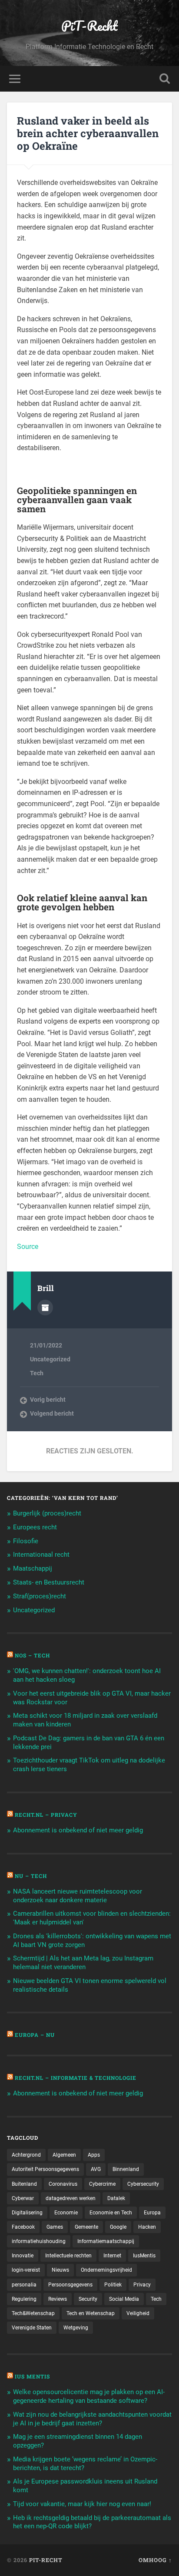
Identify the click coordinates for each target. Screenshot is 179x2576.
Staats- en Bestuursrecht (49, 1582)
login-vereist (26, 2270)
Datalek (116, 2198)
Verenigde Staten (32, 2328)
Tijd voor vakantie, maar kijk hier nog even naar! (82, 2504)
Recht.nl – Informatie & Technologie (76, 2078)
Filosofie (26, 1541)
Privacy (142, 2285)
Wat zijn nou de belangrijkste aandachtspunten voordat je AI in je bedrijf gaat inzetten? (92, 2419)
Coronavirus (63, 2184)
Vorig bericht (48, 1400)
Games (55, 2227)
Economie (66, 2213)
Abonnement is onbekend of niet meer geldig (78, 1830)
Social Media (124, 2299)
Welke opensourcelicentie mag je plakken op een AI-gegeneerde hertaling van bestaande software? (89, 2396)
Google (118, 2227)
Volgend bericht (52, 1413)
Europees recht (35, 1527)
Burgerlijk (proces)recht (47, 1513)
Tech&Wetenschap (33, 2313)
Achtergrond (26, 2155)
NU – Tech (31, 1876)
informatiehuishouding (39, 2241)
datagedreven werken (71, 2198)
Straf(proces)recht (40, 1596)
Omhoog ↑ (155, 2560)
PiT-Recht (89, 26)
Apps (94, 2155)
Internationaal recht (41, 1555)
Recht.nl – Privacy (46, 1815)
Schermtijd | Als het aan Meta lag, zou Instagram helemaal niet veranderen (83, 1963)
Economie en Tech (111, 2213)
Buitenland (24, 2184)
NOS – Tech (32, 1655)
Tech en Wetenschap (91, 2313)
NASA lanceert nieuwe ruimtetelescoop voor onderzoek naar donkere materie (78, 1896)
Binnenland (126, 2169)
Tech (37, 1373)
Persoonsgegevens (70, 2285)
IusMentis (144, 2256)
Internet (112, 2256)
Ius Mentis (32, 2376)
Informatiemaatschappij (106, 2241)
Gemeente (86, 2227)
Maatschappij (33, 1568)
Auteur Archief (45, 1308)
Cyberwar (23, 2198)
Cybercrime (102, 2184)
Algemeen (64, 2155)
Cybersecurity (143, 2184)
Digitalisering (27, 2213)
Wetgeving (76, 2328)
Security (88, 2299)
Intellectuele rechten (68, 2256)
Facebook (23, 2227)
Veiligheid (138, 2313)
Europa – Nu (35, 2035)
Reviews (58, 2299)
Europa (152, 2213)
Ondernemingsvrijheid (106, 2270)
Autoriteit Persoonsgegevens (45, 2169)
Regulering (24, 2299)
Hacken (147, 2227)
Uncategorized (50, 1359)
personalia (24, 2285)
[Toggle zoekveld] (165, 79)
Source (28, 1247)
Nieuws (60, 2270)
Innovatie (23, 2256)
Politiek (113, 2285)
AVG (96, 2169)
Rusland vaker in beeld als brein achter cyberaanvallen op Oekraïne (88, 133)
